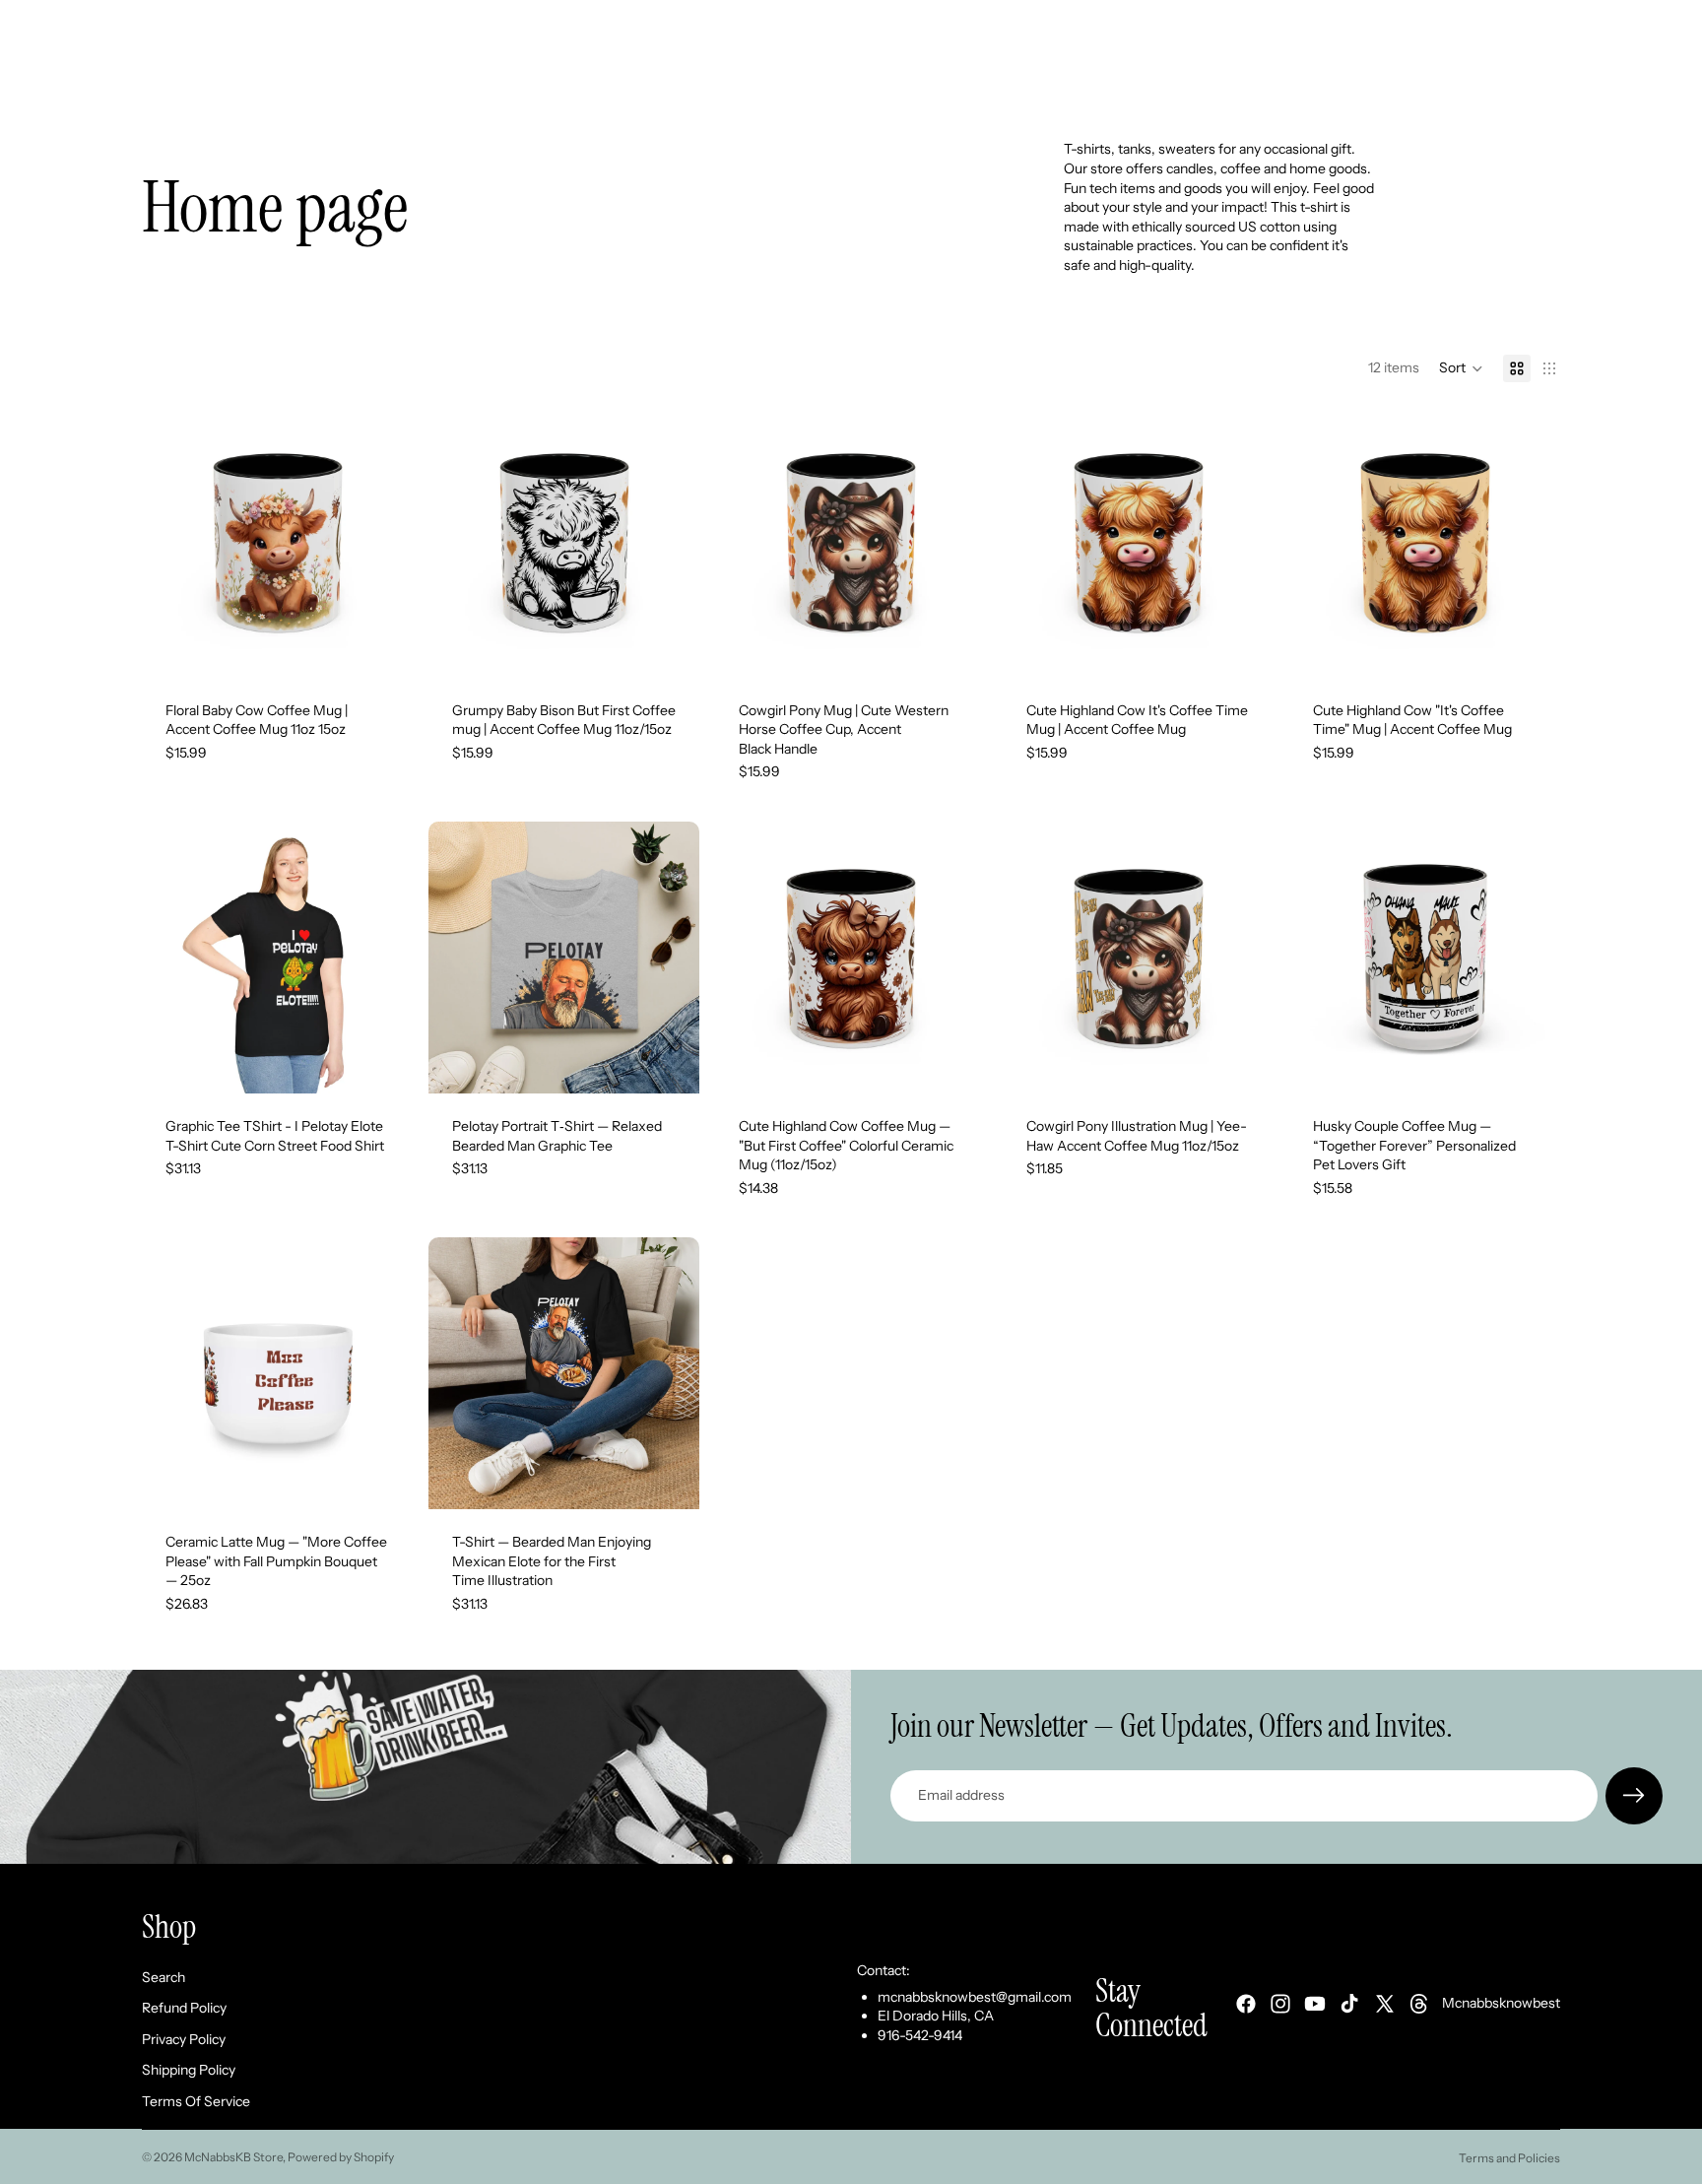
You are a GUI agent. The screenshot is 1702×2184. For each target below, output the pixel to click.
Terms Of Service (196, 2101)
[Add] (1530, 647)
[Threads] (1419, 2004)
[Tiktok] (1349, 2004)
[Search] (1454, 76)
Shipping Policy (189, 2070)
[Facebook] (1246, 2004)
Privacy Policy (184, 2039)
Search (164, 1976)
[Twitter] (1385, 2004)
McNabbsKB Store (233, 2157)
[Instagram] (1280, 2004)
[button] (1461, 368)
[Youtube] (1315, 2004)
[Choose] (382, 647)
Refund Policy (184, 2008)
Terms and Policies (1509, 2158)
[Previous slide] (171, 542)
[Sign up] (1634, 1796)
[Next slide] (383, 542)
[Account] (1495, 76)
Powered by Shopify (341, 2157)
